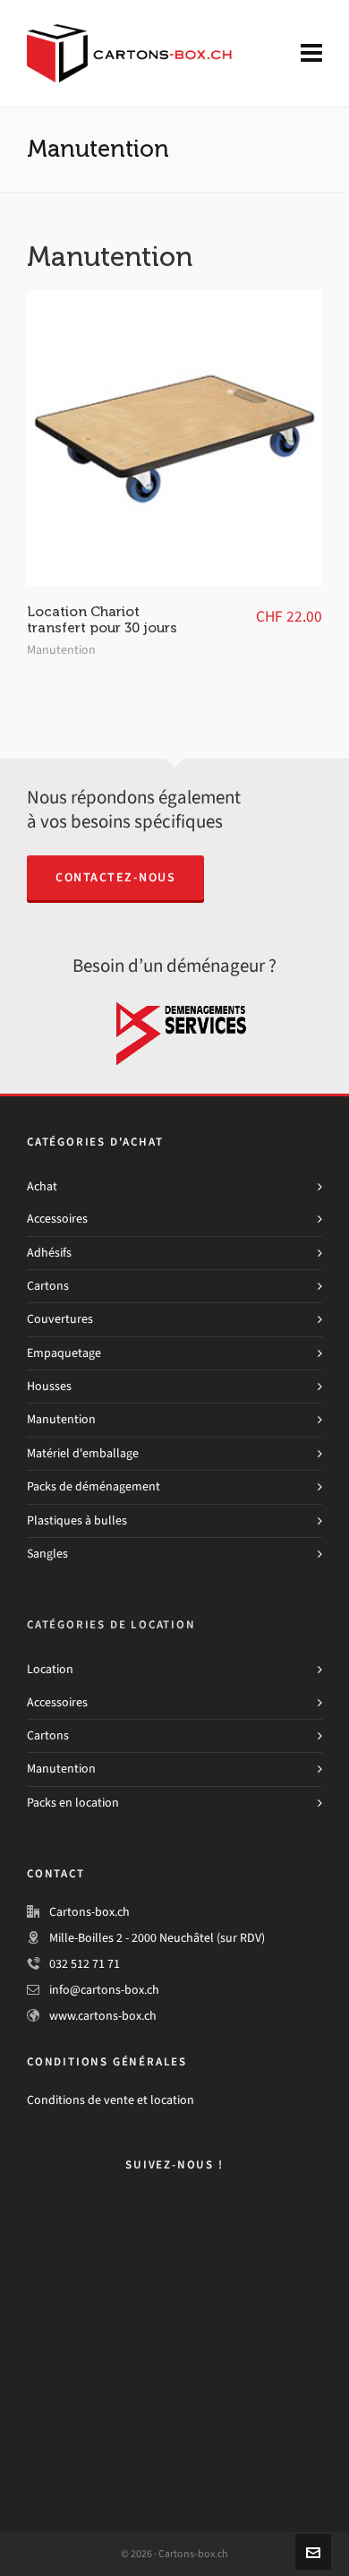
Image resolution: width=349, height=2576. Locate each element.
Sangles (47, 1554)
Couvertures (60, 1319)
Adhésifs (49, 1253)
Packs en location (73, 1803)
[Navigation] (311, 54)
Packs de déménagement (94, 1486)
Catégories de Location (111, 1624)
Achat (42, 1186)
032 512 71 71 (85, 1964)
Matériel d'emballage (83, 1453)
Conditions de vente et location (111, 2100)
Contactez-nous (115, 877)
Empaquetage (64, 1353)
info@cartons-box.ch (104, 1990)
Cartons (48, 1286)
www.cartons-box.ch (103, 2016)
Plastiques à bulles (77, 1520)
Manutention (61, 650)
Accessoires (57, 1219)
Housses (49, 1386)
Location (50, 1669)
